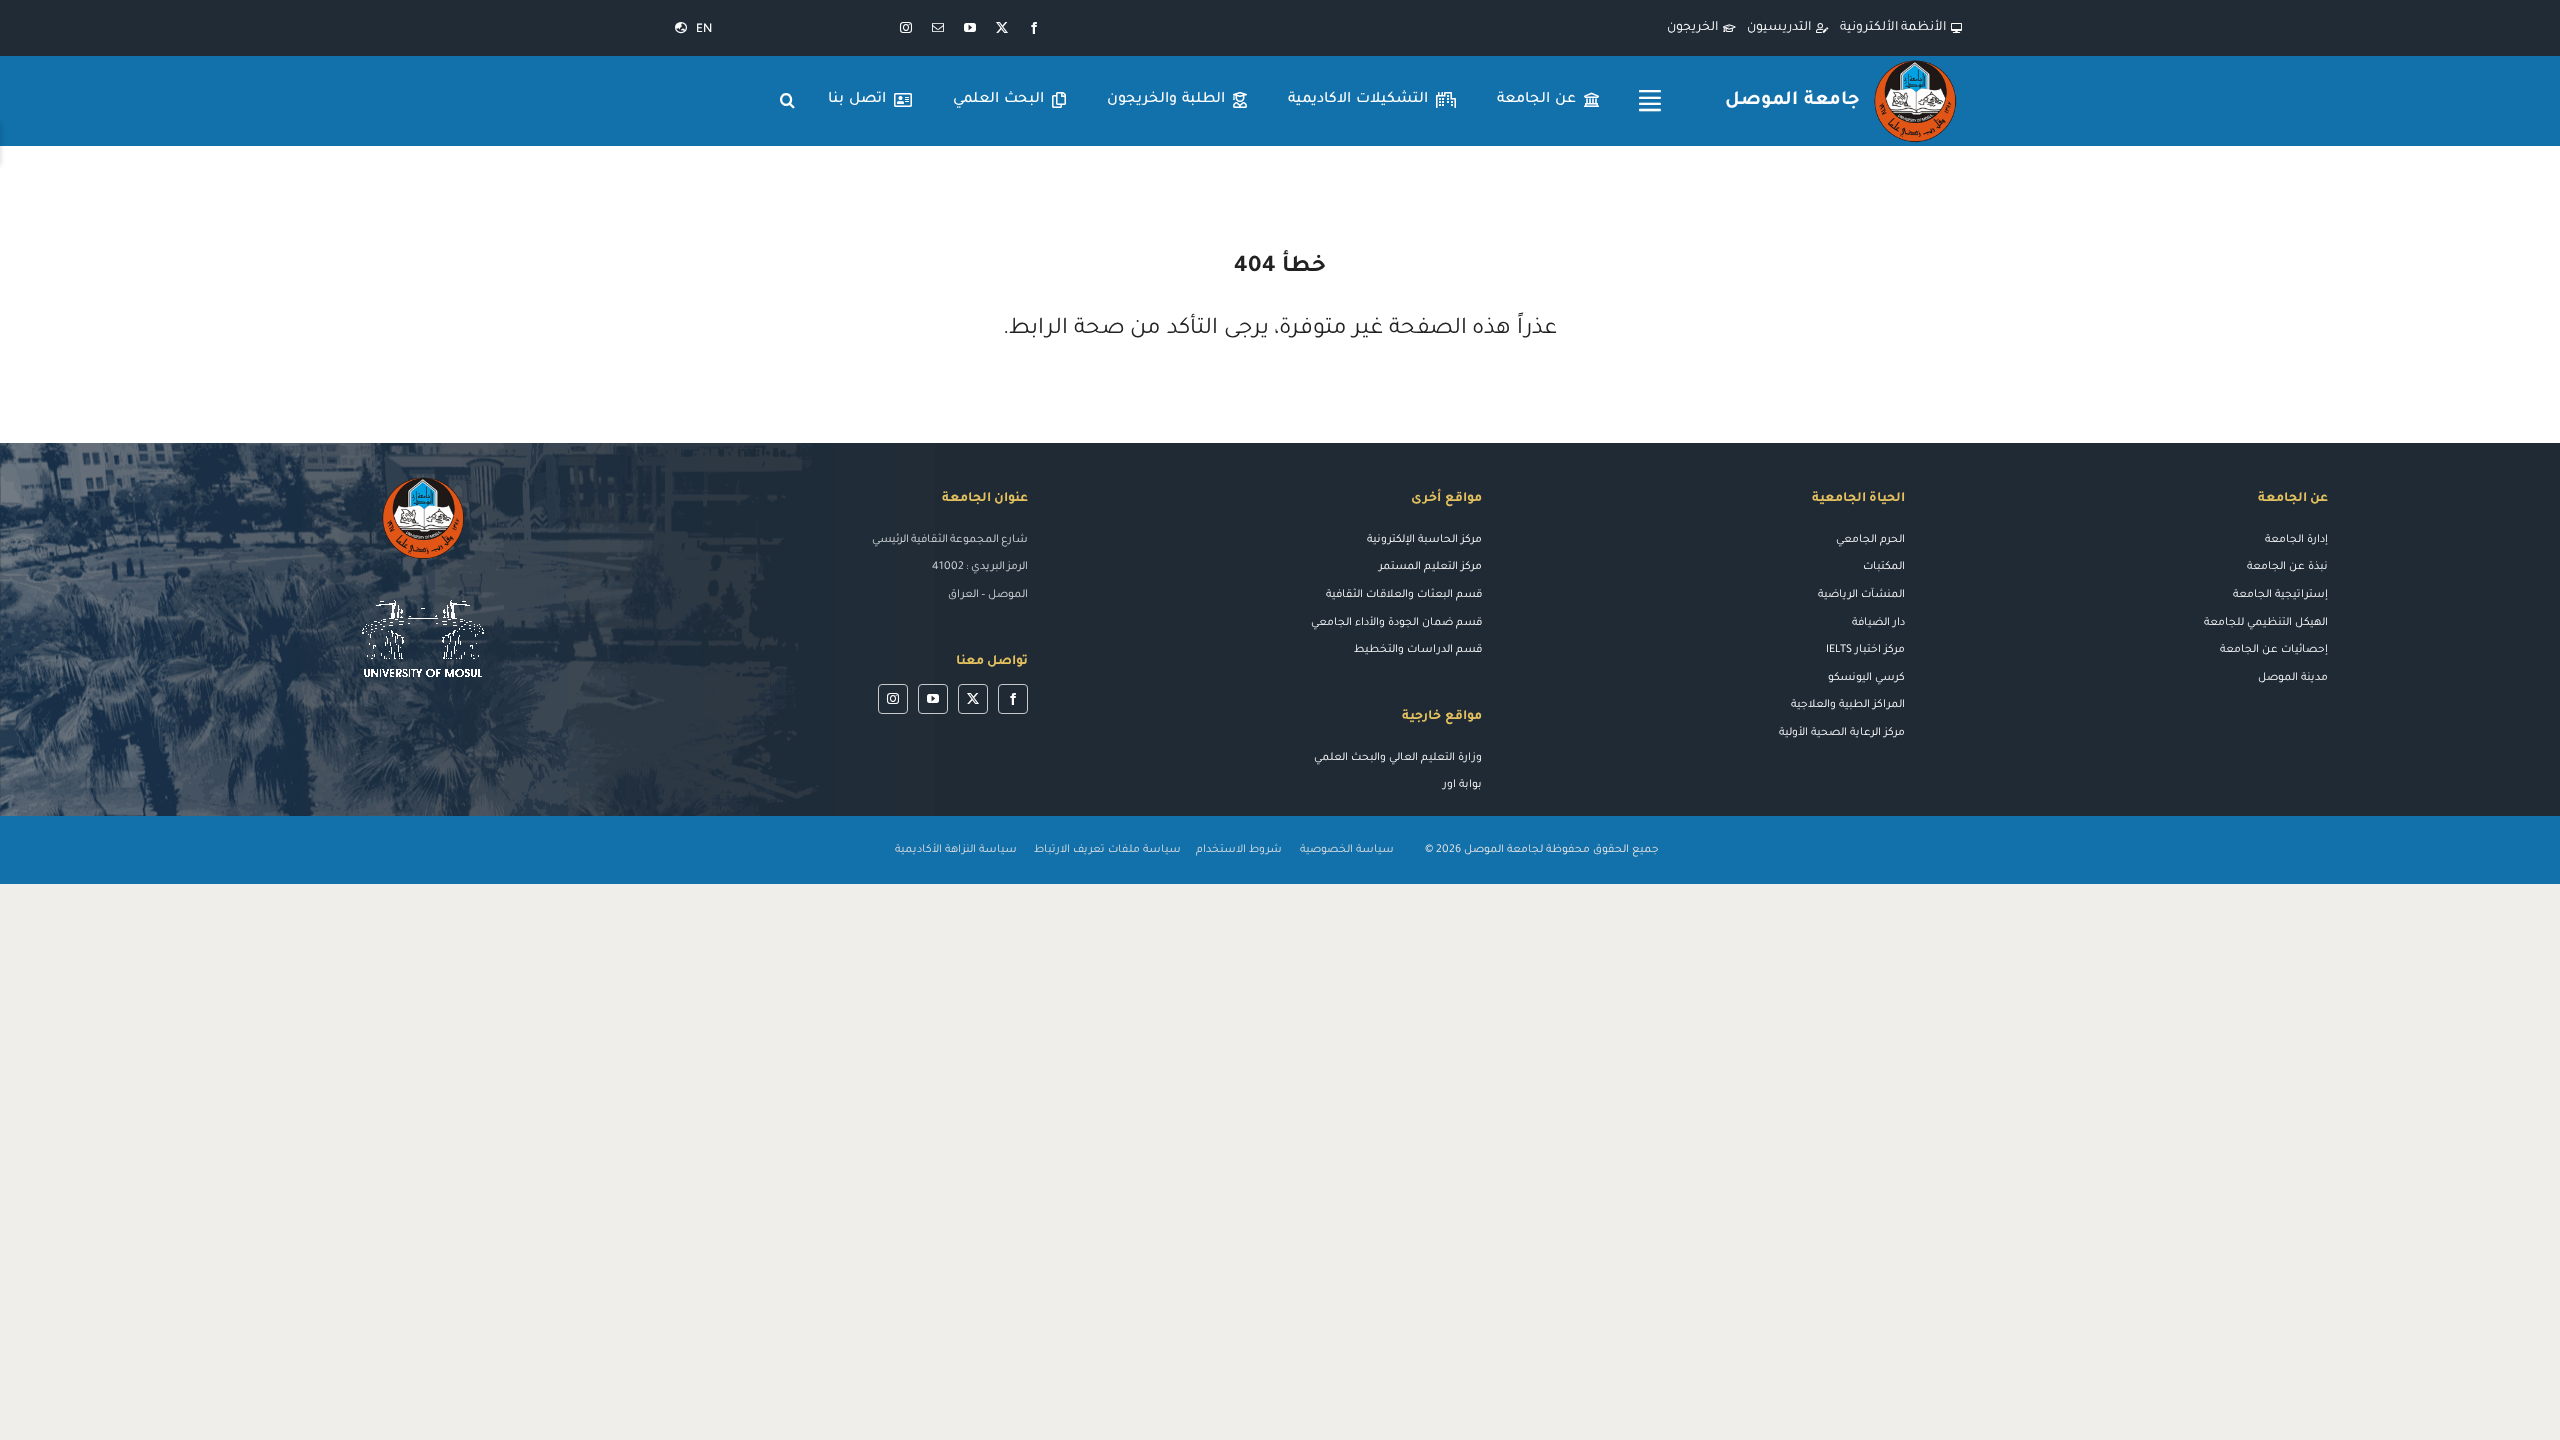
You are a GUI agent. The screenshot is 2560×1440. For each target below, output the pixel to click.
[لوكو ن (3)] (423, 590)
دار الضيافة (1878, 623)
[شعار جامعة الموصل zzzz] (1915, 63)
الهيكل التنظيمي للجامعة (2266, 623)
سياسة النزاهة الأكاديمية (956, 850)
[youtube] (970, 28)
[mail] (938, 28)
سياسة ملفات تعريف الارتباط (1107, 850)
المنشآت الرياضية (1861, 595)
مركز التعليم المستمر (1430, 567)
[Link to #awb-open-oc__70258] (1650, 101)
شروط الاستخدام (1239, 850)
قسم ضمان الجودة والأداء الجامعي (1396, 623)
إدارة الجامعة (2296, 540)
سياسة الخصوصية (1348, 850)
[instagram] (906, 28)
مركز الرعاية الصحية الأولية (1842, 733)
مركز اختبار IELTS (1865, 650)
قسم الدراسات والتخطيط (1418, 650)
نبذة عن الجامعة (2287, 567)
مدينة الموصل (2293, 678)
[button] (788, 101)
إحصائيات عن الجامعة (2274, 650)
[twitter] (1002, 28)
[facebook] (1034, 28)
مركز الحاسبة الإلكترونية (1424, 540)
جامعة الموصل (1792, 101)
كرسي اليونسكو (1866, 678)
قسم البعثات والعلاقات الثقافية (1404, 595)
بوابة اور (1462, 785)
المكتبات (1884, 567)
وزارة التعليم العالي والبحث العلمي (1398, 758)
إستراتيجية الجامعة (2280, 595)
